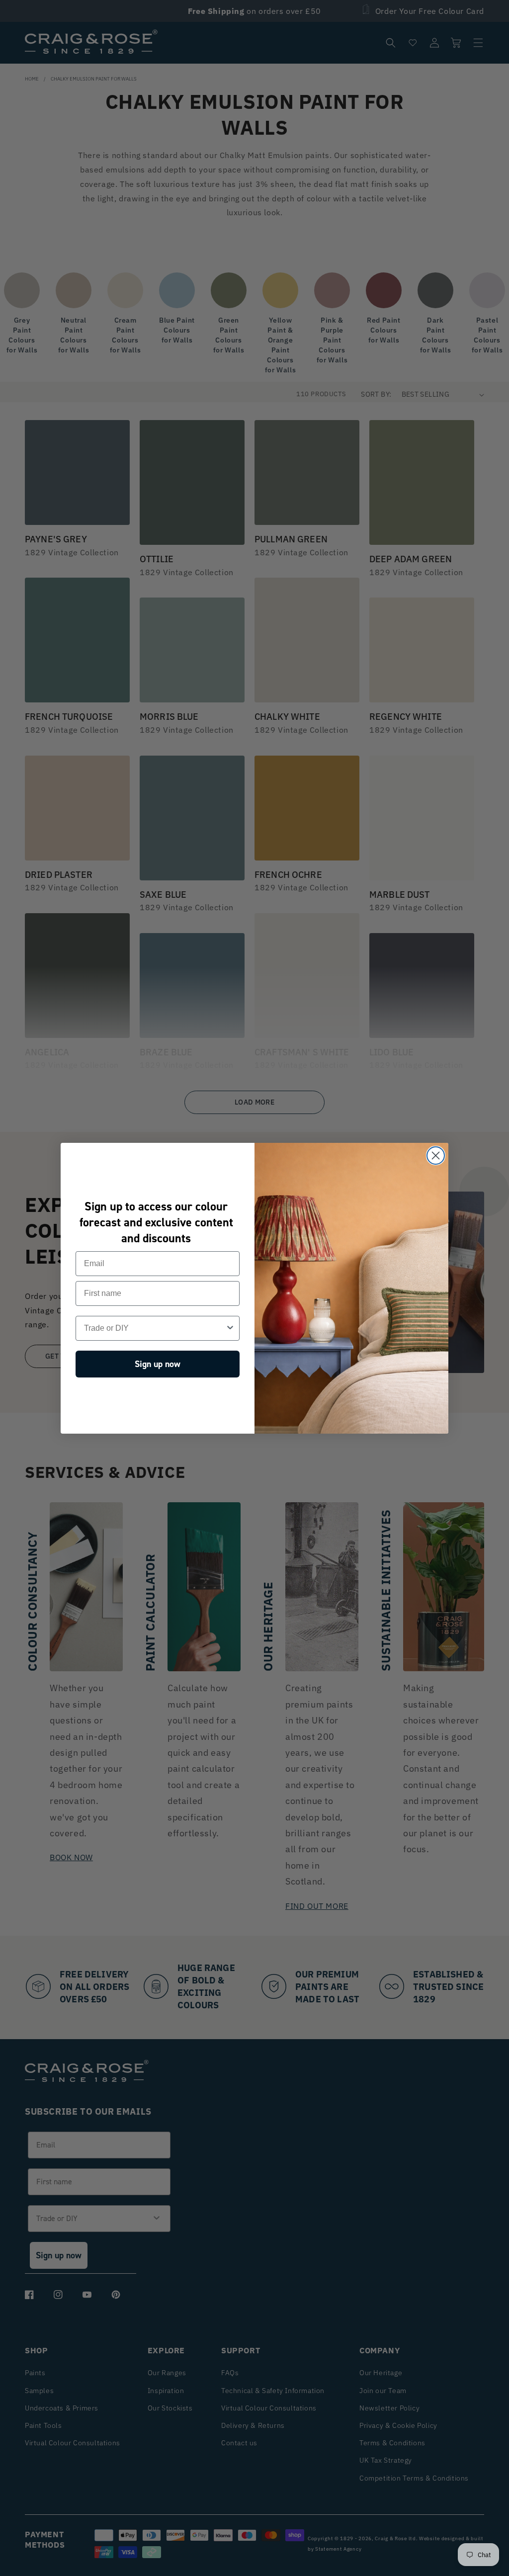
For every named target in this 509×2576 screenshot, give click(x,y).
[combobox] (155, 1328)
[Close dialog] (436, 1156)
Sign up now (158, 1364)
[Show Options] (230, 1328)
